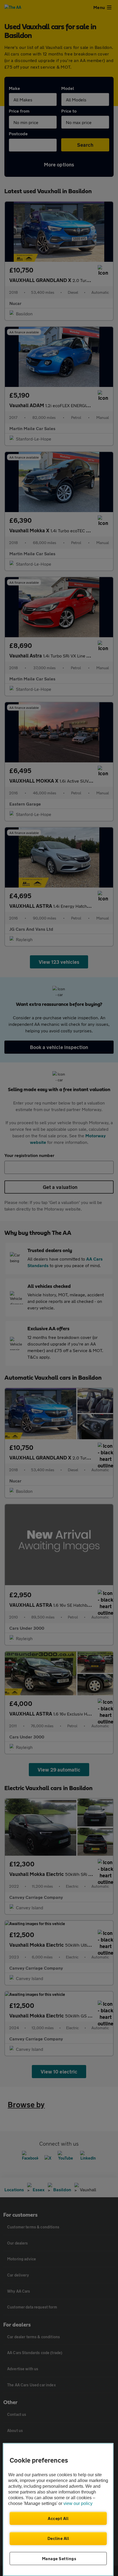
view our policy (78, 2503)
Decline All (58, 2538)
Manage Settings (59, 2559)
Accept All (58, 2518)
